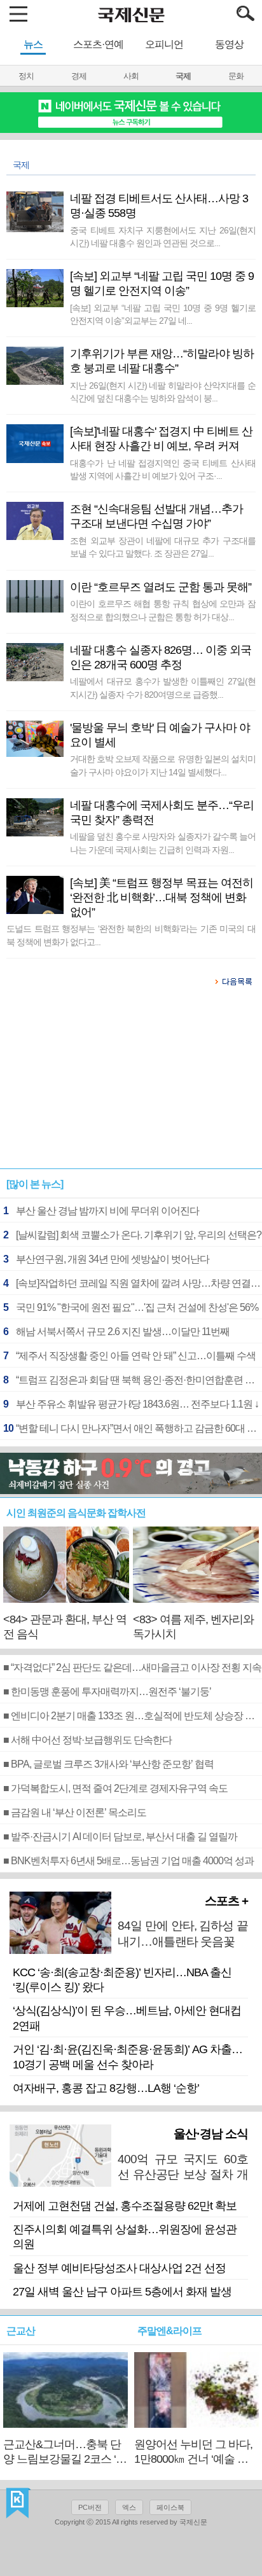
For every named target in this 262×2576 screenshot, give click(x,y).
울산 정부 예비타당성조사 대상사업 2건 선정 (119, 2268)
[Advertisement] (131, 1084)
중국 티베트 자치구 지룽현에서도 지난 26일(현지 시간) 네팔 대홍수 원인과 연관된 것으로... (162, 237)
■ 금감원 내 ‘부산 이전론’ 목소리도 (75, 1812)
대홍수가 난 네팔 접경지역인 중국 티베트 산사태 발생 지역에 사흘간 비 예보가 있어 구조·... (162, 469)
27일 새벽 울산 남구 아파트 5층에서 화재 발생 (122, 2292)
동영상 (229, 44)
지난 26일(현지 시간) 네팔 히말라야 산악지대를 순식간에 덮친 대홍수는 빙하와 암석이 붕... (162, 392)
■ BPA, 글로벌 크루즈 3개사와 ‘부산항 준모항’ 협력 (108, 1764)
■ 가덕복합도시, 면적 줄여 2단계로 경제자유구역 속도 (115, 1788)
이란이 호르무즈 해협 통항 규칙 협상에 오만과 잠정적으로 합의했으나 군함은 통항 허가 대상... (162, 610)
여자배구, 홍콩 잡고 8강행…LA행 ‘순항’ (106, 2088)
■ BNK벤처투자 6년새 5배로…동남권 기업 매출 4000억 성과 (128, 1861)
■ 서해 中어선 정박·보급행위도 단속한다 (87, 1740)
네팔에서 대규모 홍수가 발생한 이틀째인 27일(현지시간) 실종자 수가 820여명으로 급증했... (162, 688)
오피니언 (164, 44)
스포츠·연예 (98, 44)
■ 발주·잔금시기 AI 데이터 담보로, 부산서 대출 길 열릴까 (120, 1837)
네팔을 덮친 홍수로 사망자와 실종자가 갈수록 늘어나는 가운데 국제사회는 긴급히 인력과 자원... (162, 843)
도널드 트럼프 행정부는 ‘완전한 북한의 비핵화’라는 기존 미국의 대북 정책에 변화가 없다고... (131, 935)
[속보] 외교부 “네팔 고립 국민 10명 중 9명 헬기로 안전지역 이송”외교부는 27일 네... (162, 314)
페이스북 (170, 2507)
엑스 (129, 2507)
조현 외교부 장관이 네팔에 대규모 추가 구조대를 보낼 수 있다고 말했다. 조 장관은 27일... (162, 547)
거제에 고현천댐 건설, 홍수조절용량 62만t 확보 (125, 2206)
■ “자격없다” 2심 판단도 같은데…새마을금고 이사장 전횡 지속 (132, 1667)
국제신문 (18, 2503)
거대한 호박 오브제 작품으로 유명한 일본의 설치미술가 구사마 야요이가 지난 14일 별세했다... (162, 765)
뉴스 (33, 44)
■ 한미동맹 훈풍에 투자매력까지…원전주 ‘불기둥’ (107, 1692)
